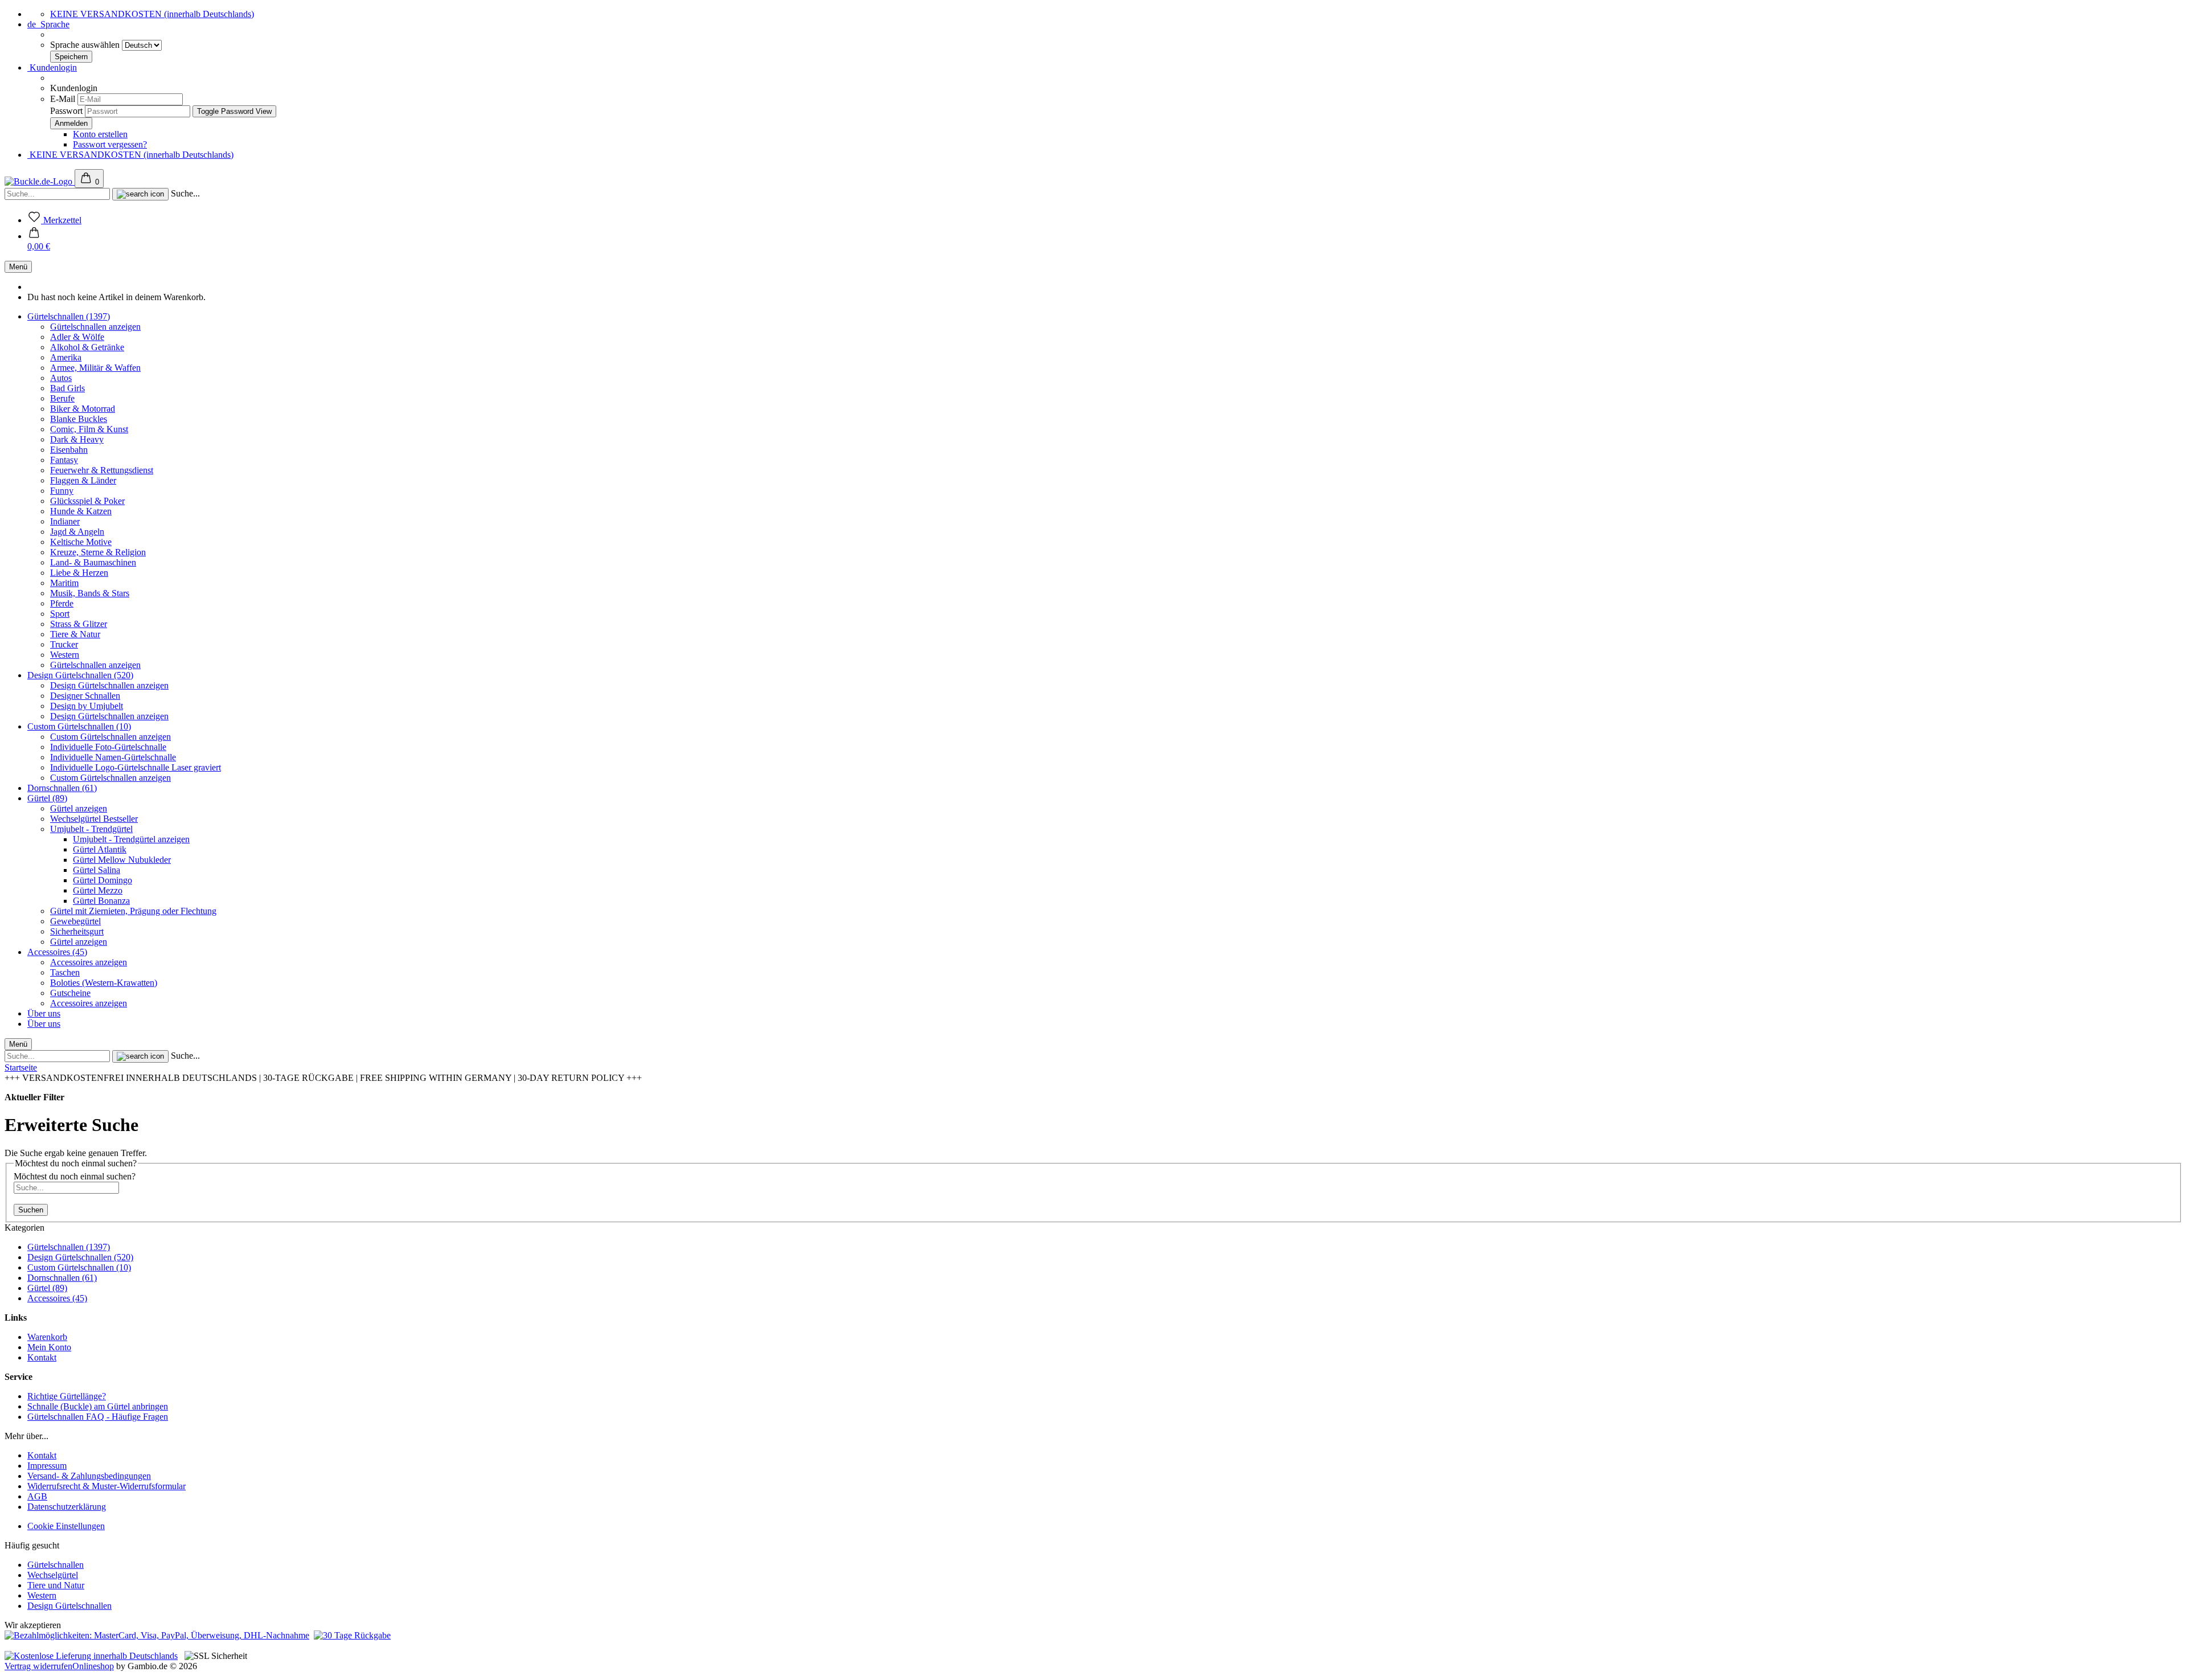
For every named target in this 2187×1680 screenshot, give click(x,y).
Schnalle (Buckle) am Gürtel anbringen (98, 1406)
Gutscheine (70, 993)
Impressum (47, 1466)
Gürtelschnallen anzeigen (95, 327)
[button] (39, 241)
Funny (62, 491)
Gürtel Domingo (103, 880)
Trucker (64, 644)
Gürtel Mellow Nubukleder (122, 860)
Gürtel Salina (97, 870)
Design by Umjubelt (87, 706)
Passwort (66, 111)
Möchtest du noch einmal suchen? (75, 1176)
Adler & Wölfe (77, 337)
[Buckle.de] (40, 181)
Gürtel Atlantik (100, 849)
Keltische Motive (81, 542)
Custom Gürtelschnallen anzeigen (110, 737)
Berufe (62, 398)
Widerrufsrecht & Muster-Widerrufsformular (107, 1486)
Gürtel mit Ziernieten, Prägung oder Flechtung (133, 911)
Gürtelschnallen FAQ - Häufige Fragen (98, 1417)
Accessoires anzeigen (89, 962)
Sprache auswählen (86, 45)
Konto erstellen (100, 134)
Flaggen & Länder (83, 480)
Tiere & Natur (75, 634)
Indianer (65, 521)
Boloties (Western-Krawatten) (104, 983)
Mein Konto (49, 1347)
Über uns (44, 1013)
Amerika (66, 357)
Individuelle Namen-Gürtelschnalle (113, 757)
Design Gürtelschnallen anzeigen (109, 685)
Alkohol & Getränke (87, 347)
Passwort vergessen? (110, 144)
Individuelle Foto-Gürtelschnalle (108, 747)
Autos (61, 378)
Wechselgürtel (53, 1575)
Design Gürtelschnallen (69, 1606)
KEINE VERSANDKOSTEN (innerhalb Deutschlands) (152, 14)
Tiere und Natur (56, 1585)
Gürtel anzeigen (79, 808)
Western (65, 655)
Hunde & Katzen (81, 511)
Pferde (62, 603)
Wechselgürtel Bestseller (94, 819)
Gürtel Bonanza (101, 901)
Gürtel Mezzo (98, 890)
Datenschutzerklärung (67, 1507)
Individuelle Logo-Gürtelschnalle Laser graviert (136, 767)
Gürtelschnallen (56, 1565)
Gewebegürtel (75, 921)
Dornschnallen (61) (62, 788)
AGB (37, 1496)
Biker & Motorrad (83, 409)
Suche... (185, 193)
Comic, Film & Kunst (89, 429)
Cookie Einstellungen (66, 1526)
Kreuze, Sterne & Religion (98, 552)
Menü (18, 267)
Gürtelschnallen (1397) (69, 316)
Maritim (64, 583)
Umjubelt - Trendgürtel (91, 829)
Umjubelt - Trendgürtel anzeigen (131, 839)
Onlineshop (93, 1666)
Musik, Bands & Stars (90, 593)
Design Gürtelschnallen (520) (80, 675)
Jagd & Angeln (77, 532)
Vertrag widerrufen (38, 1666)
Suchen (31, 1210)
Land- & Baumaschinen (93, 562)
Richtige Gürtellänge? (67, 1396)
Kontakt (42, 1357)
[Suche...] (140, 194)
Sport (60, 614)
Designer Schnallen (85, 696)
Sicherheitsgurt (77, 931)
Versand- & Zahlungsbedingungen (89, 1476)
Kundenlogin (52, 67)
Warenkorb (47, 1337)
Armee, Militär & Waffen (95, 368)
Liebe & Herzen (79, 573)
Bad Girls (67, 388)
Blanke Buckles (79, 419)
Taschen (65, 972)
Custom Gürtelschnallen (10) (79, 726)
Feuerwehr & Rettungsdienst (102, 470)
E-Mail (63, 99)
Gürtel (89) (47, 798)
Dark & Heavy (77, 439)
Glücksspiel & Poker (87, 501)
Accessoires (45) (57, 952)
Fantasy (64, 460)
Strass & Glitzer (79, 624)
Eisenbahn (69, 450)
